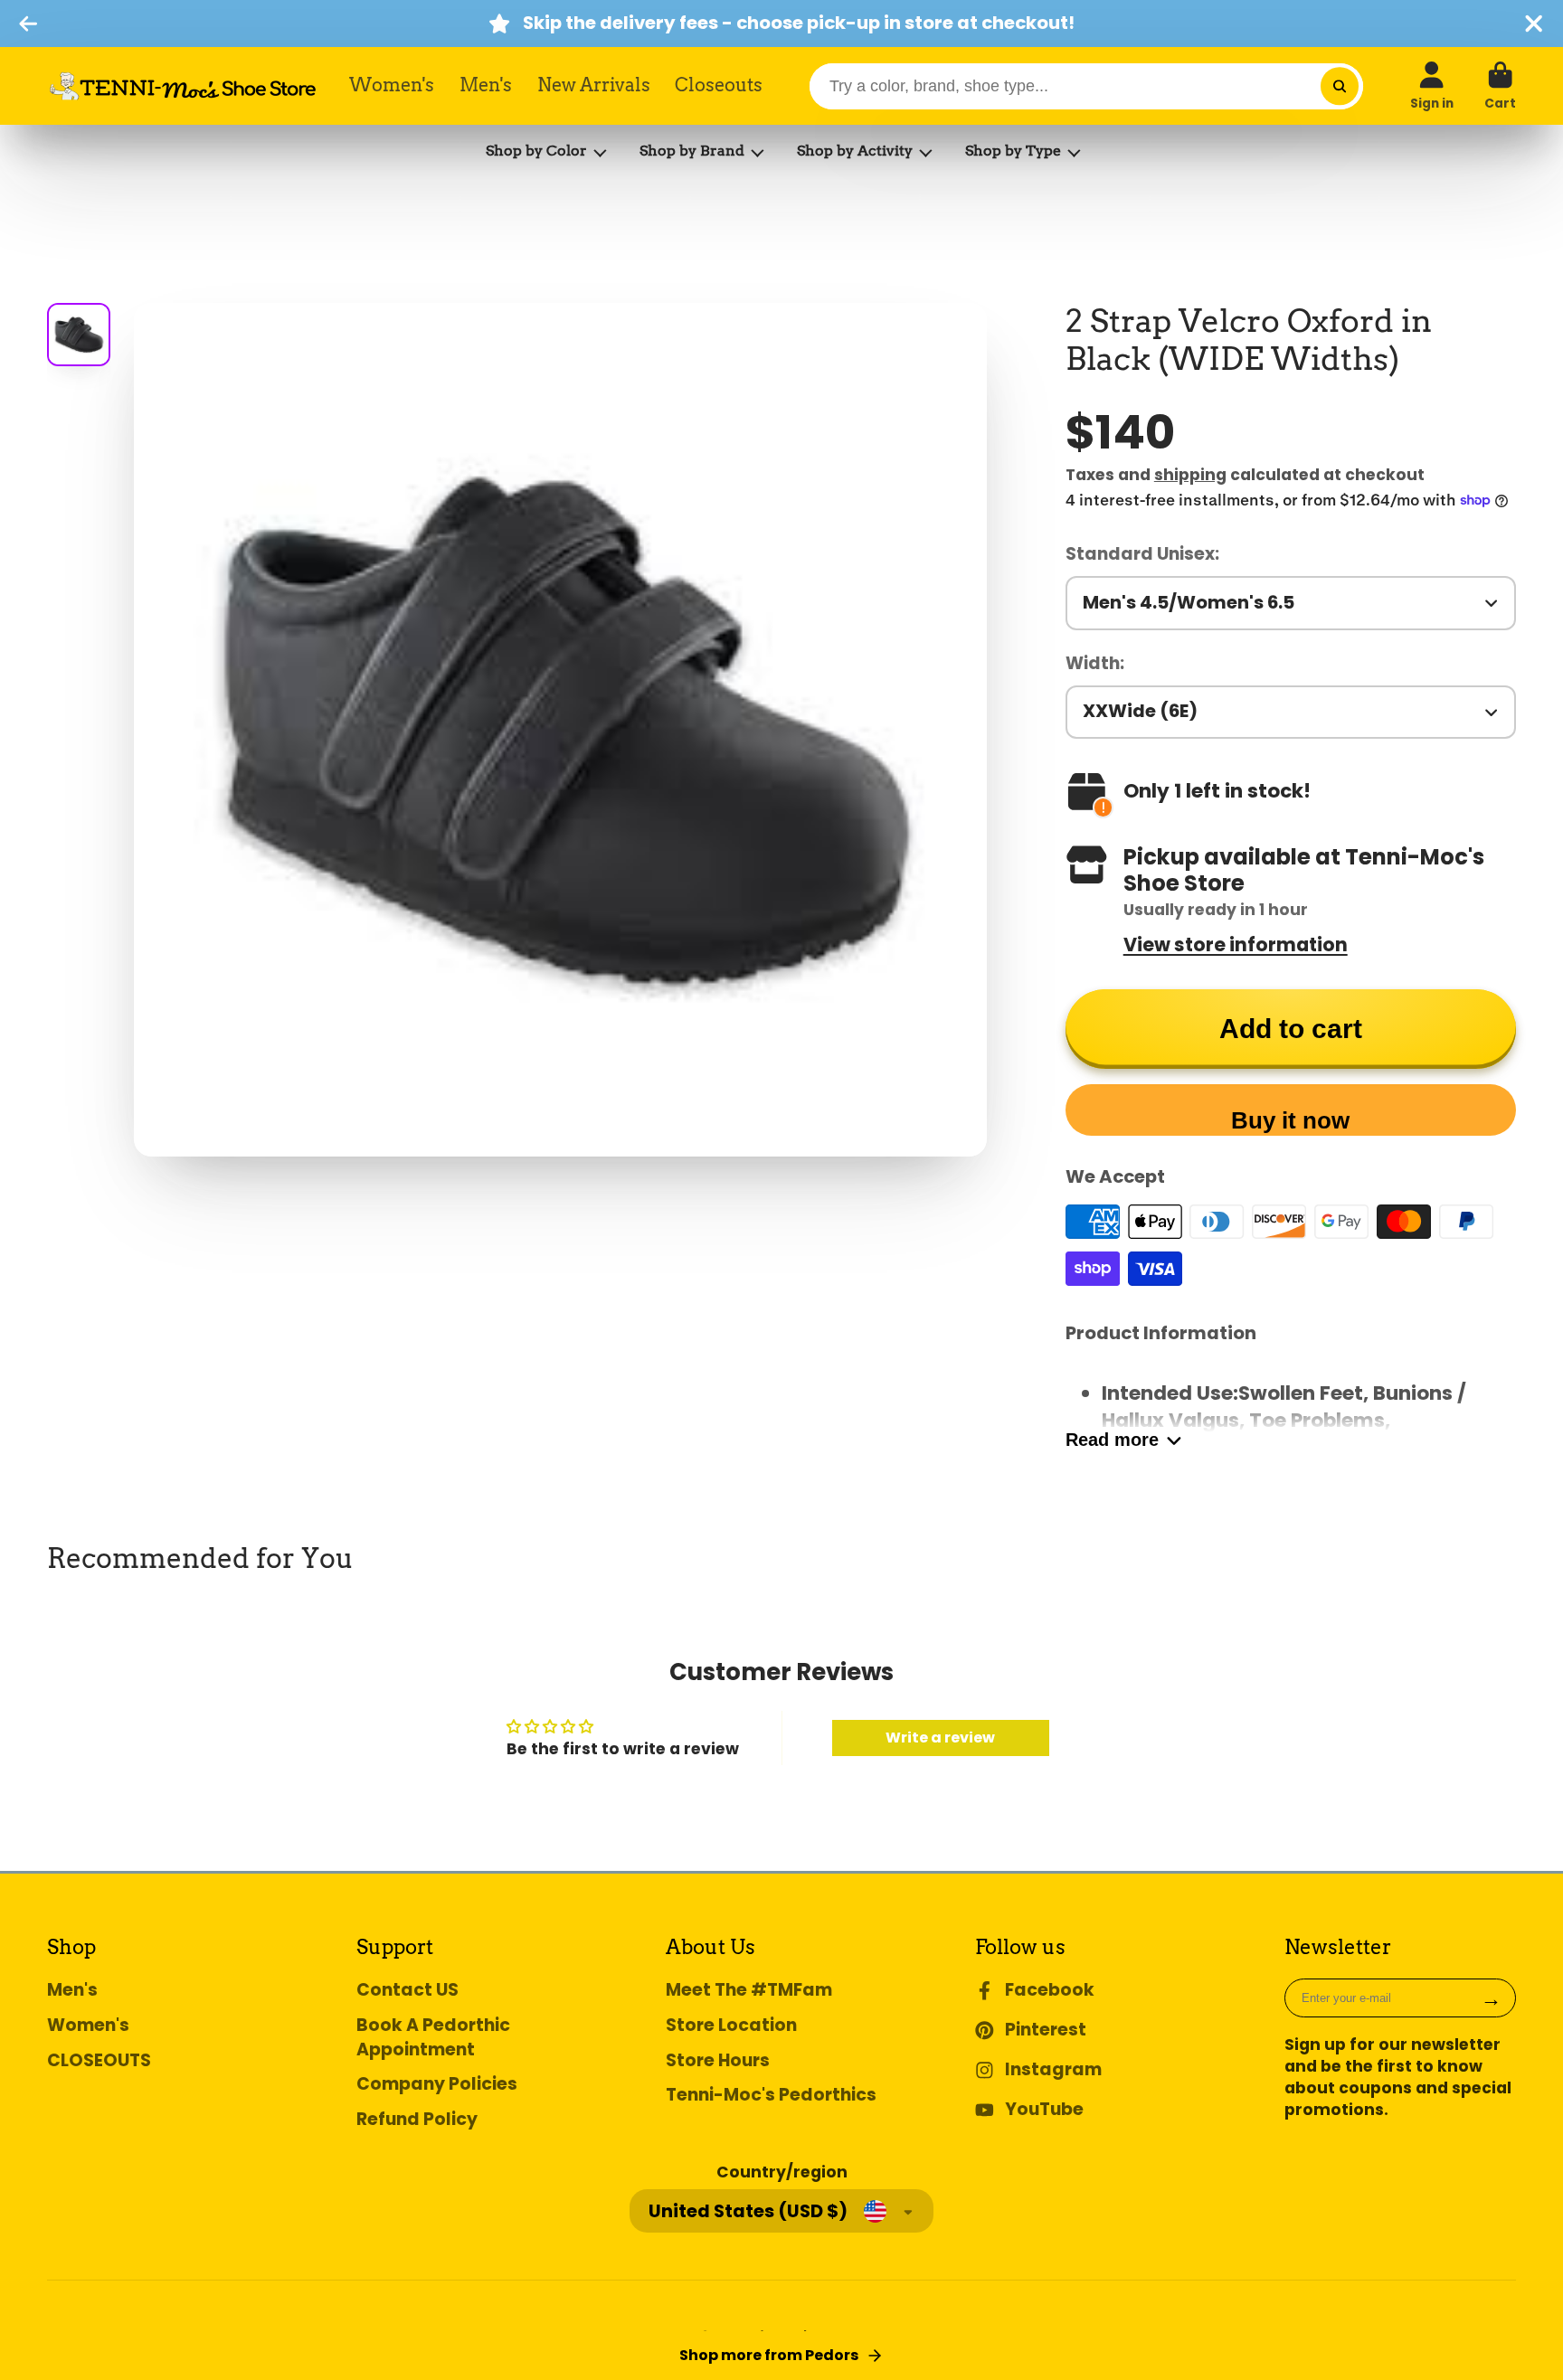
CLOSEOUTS (99, 2061)
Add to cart (1291, 1029)
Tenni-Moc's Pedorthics (771, 2095)
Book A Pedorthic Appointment (433, 2038)
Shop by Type (1013, 151)
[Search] (1339, 86)
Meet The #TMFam (749, 1990)
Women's (392, 85)
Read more (1112, 1440)
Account (1432, 86)
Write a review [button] (940, 1738)
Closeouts (719, 85)
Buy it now (1290, 1120)
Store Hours (718, 2061)
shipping (1190, 475)
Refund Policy (417, 2120)
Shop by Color (536, 151)
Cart (1500, 86)
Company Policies (437, 2084)
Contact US (407, 1990)
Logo (183, 86)
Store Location (731, 2026)
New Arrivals (594, 85)
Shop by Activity (855, 151)
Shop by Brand (692, 151)
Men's (486, 85)
